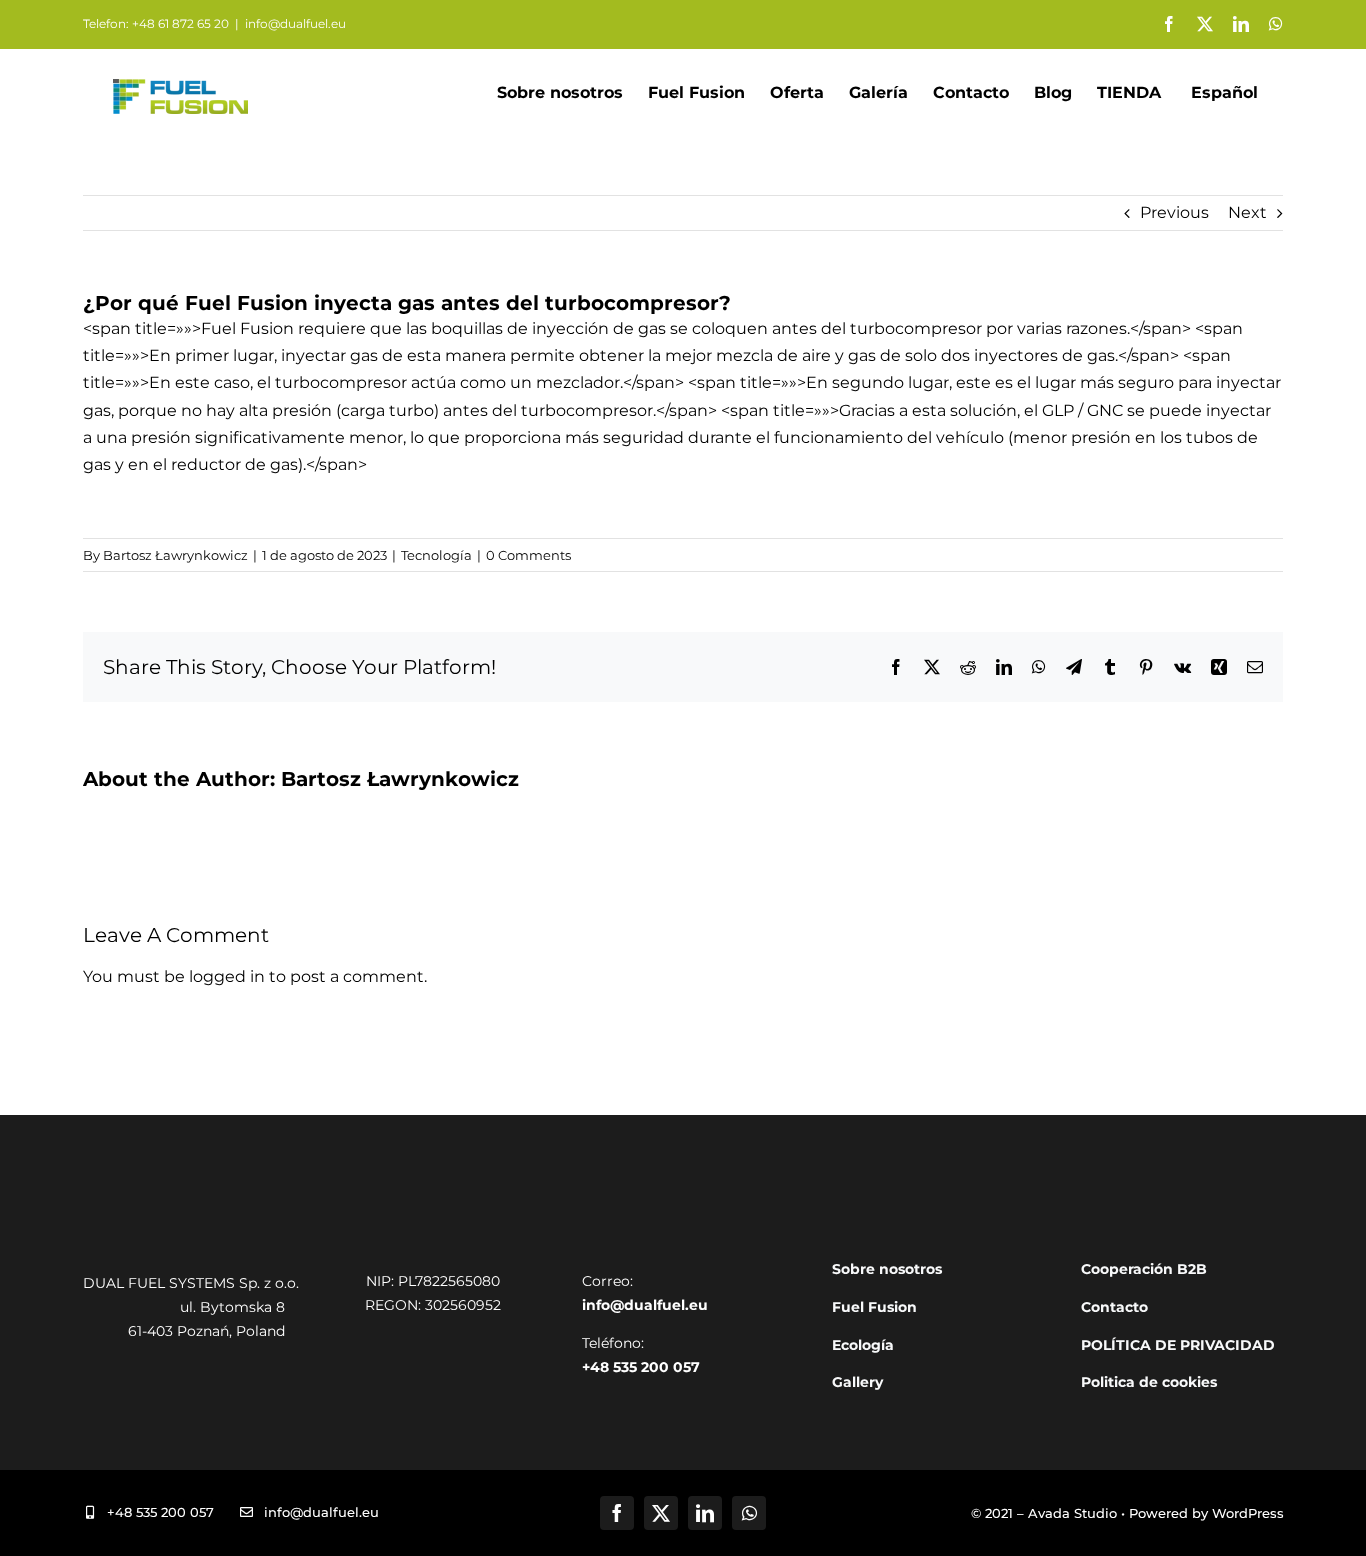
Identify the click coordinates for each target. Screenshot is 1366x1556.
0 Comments (528, 555)
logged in (227, 976)
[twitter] (661, 1513)
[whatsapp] (749, 1513)
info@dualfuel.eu (295, 23)
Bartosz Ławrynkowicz (175, 555)
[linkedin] (705, 1513)
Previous (1174, 212)
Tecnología (436, 555)
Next (1247, 212)
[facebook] (617, 1513)
